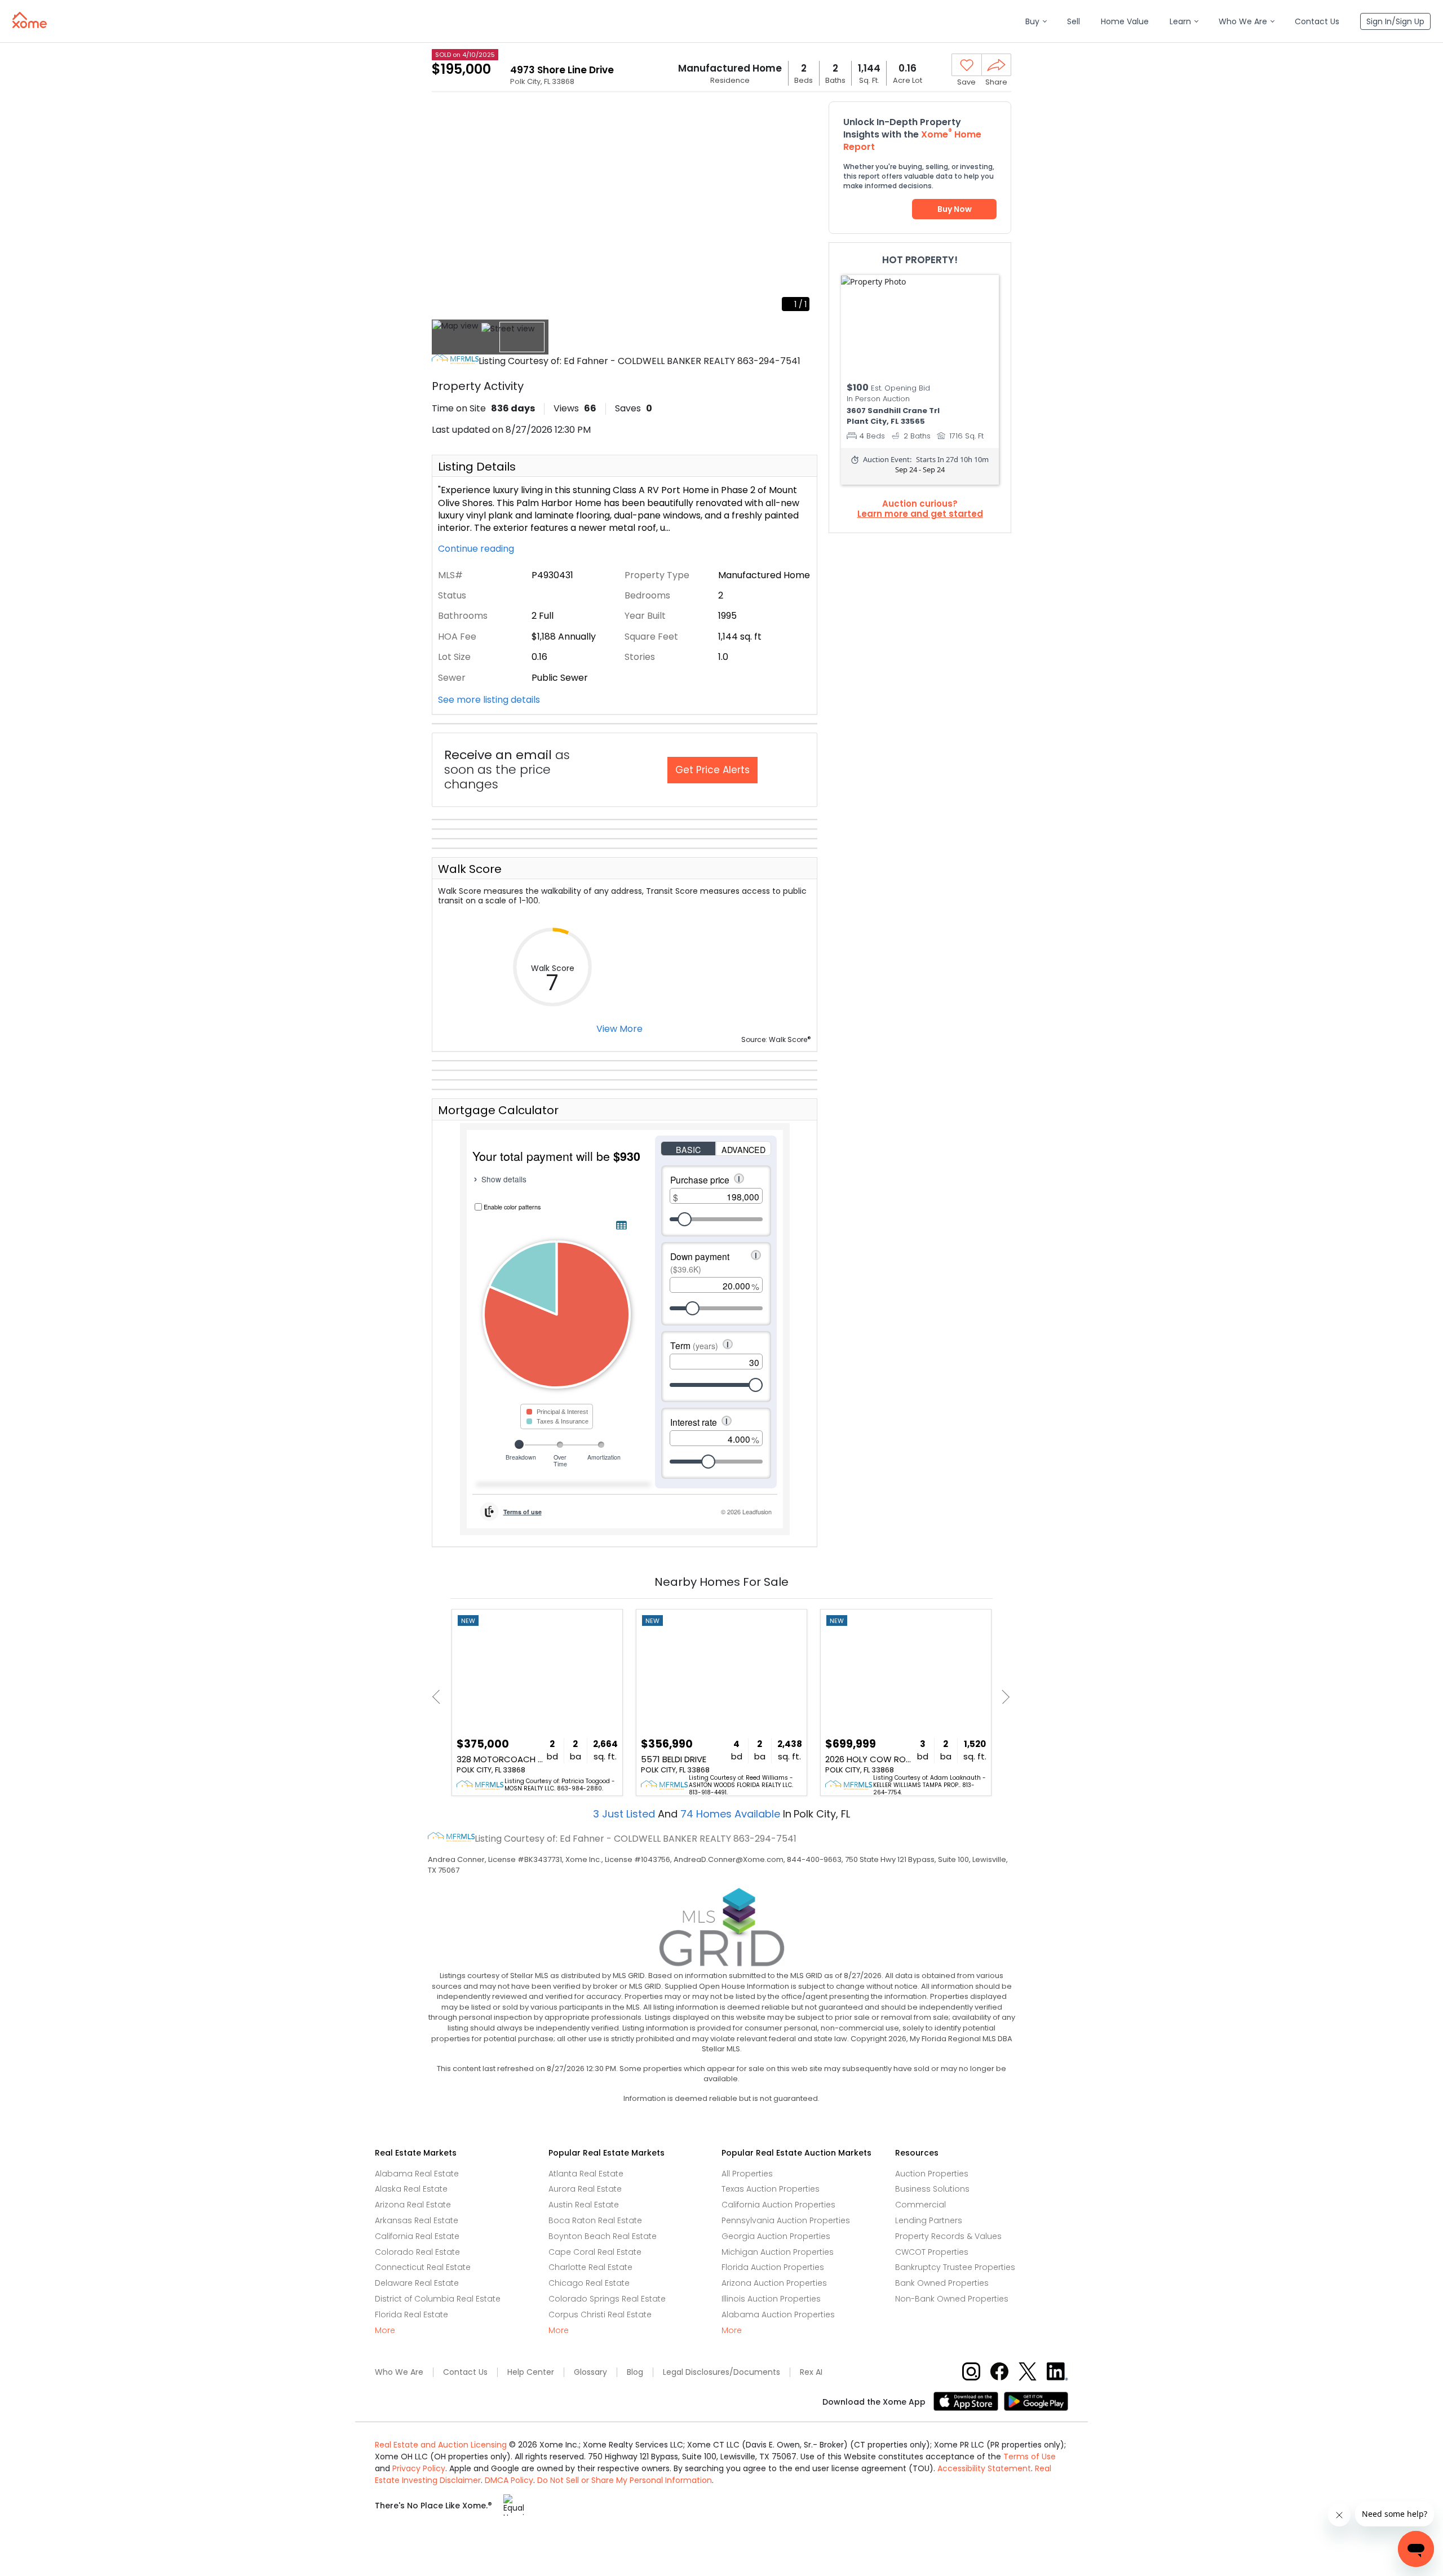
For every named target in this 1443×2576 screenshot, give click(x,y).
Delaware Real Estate (417, 2283)
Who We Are (399, 2372)
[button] (1036, 22)
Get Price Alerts (712, 770)
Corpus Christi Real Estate (600, 2315)
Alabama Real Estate (417, 2174)
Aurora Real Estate (585, 2189)
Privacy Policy (419, 2468)
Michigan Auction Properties (778, 2252)
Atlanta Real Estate (586, 2174)
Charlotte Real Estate (590, 2267)
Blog (635, 2372)
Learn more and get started (920, 514)
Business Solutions (932, 2189)
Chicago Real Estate (589, 2283)
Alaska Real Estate (411, 2189)
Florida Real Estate (411, 2315)
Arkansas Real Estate (417, 2220)
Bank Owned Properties (942, 2283)
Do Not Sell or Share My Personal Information (625, 2480)
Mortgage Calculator (498, 1110)
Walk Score (470, 869)
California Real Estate (417, 2236)
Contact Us (465, 2372)
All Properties (747, 2174)
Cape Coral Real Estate (595, 2252)
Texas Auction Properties (771, 2189)
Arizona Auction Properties (774, 2283)
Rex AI (811, 2372)
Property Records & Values (948, 2236)
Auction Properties (932, 2174)
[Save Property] (967, 65)
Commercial (920, 2205)
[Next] (1002, 1697)
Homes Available (732, 1814)
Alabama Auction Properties (778, 2315)
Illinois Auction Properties (771, 2299)
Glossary (590, 2372)
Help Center (531, 2372)
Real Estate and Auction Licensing (441, 2445)
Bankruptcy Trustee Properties (955, 2267)
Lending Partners (929, 2220)
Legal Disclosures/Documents (721, 2372)
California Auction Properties (778, 2205)
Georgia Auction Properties (776, 2236)
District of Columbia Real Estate (438, 2299)
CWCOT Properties (932, 2252)
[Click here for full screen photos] (803, 116)
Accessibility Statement (984, 2468)
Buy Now (955, 209)
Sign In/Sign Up (1395, 21)
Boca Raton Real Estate (595, 2220)
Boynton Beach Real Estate (603, 2236)
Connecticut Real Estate (423, 2267)
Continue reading (477, 549)
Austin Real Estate (584, 2205)
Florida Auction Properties (773, 2267)
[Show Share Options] (996, 65)
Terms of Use (1030, 2457)
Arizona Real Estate (413, 2205)
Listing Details (477, 467)
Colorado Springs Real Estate (607, 2299)
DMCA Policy (509, 2480)
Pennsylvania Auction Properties (786, 2220)
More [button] (385, 2331)
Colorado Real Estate (417, 2252)
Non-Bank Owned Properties (952, 2299)
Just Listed (625, 1814)
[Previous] (439, 1697)
